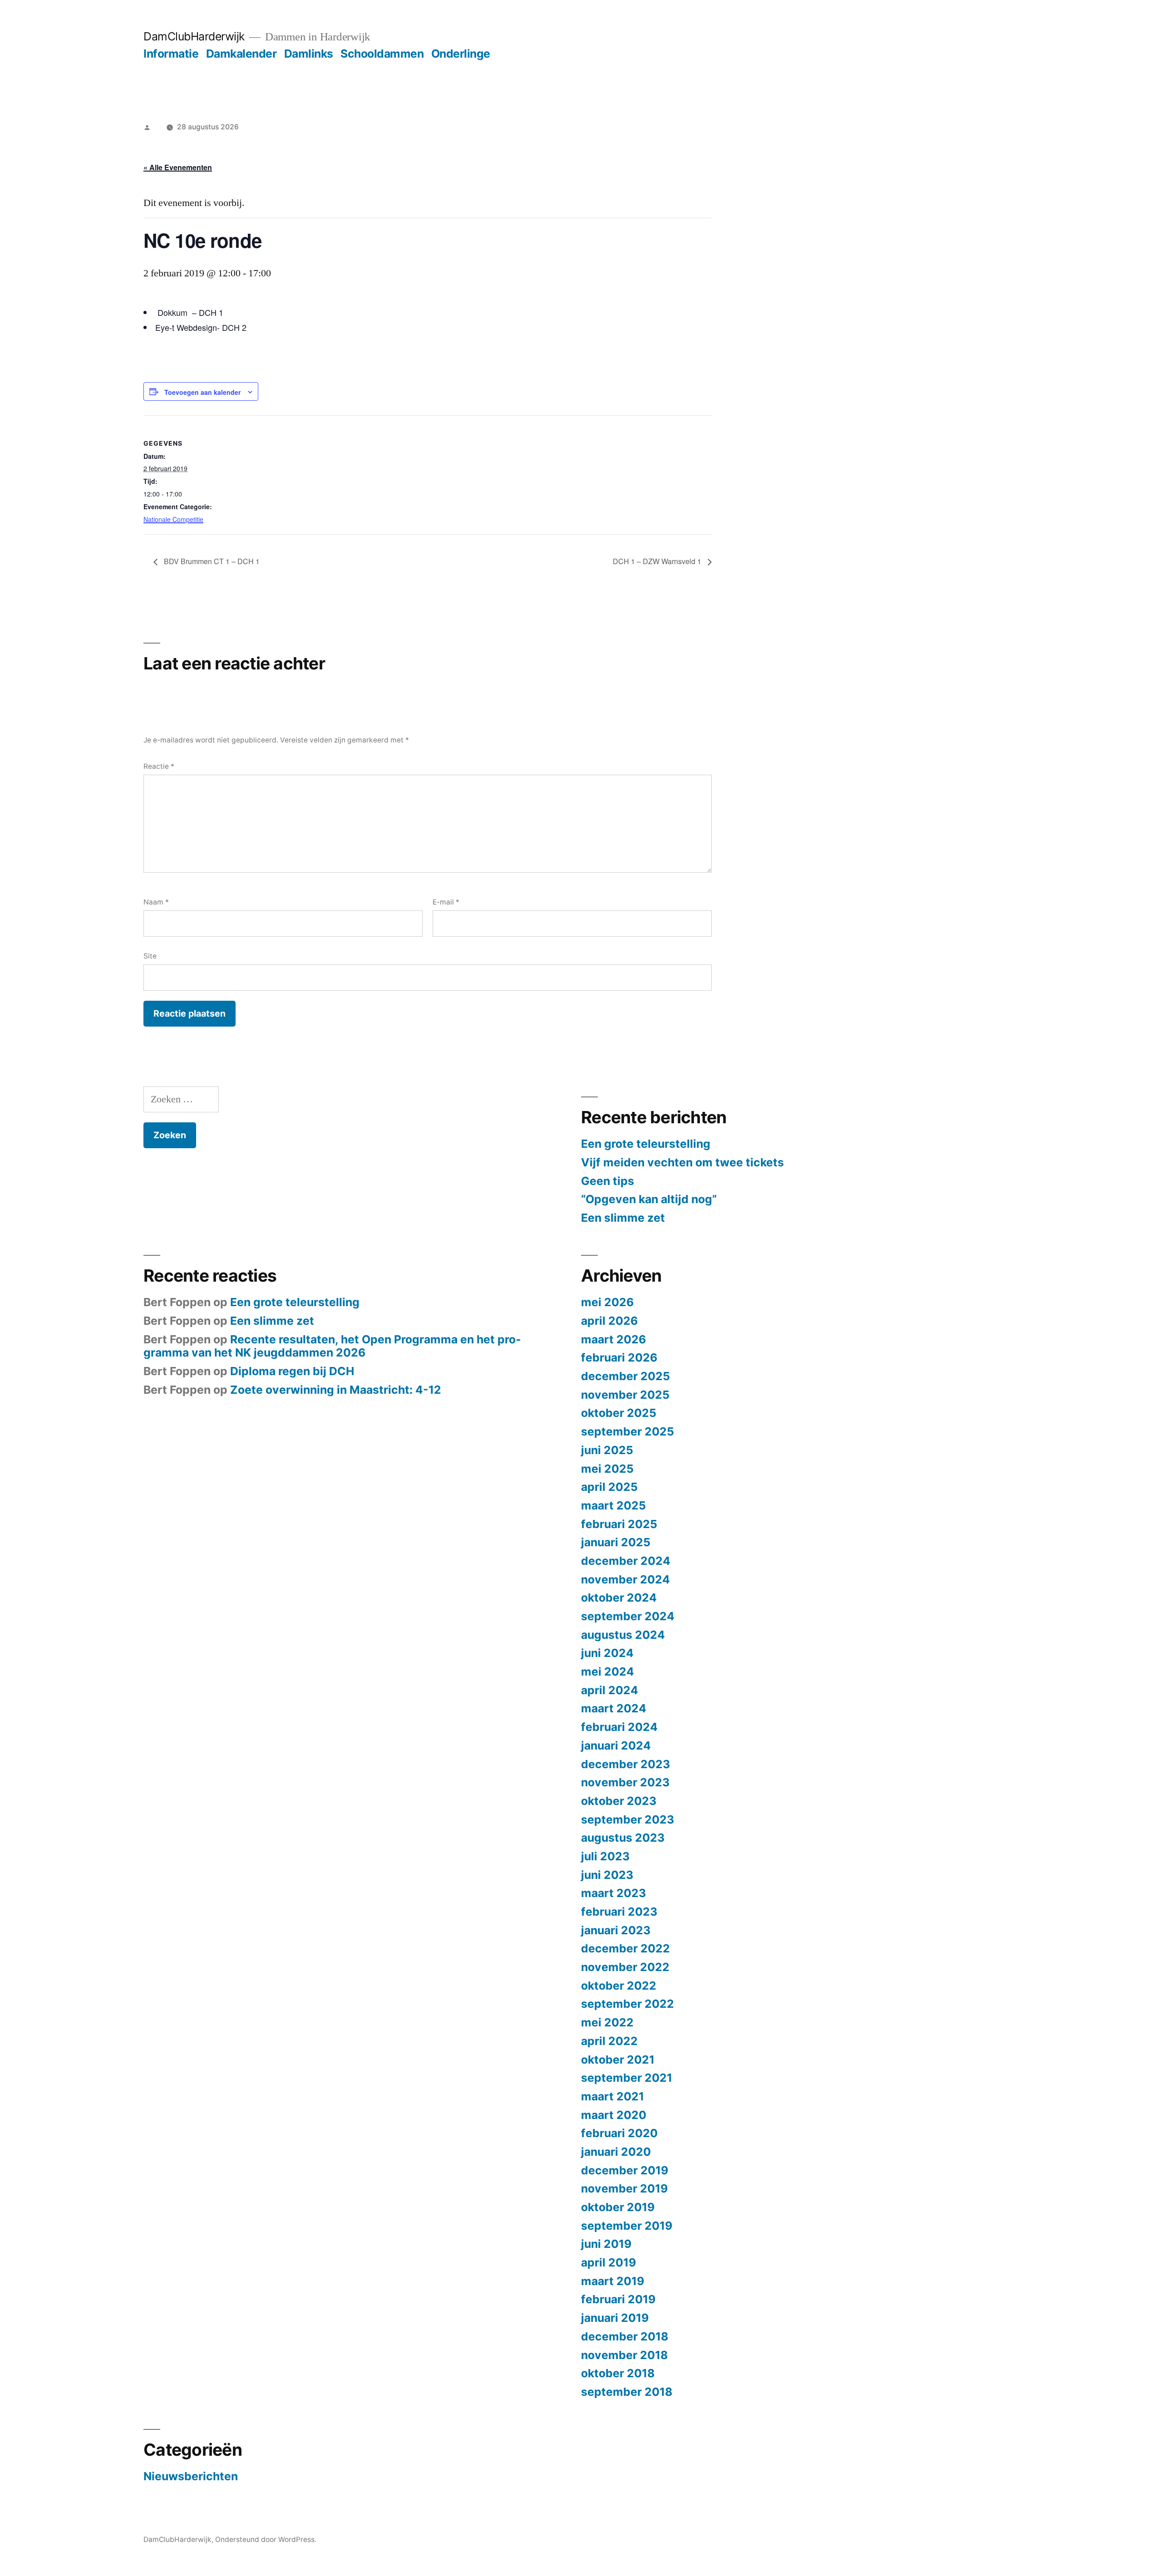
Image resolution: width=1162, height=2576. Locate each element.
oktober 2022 (619, 1986)
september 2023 (628, 1819)
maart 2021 (613, 2096)
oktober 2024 (619, 1598)
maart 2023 (613, 1893)
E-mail (446, 902)
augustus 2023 (623, 1838)
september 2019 (627, 2226)
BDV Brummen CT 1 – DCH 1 (211, 561)
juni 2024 (607, 1653)
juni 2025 (607, 1450)
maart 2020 (614, 2115)
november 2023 (625, 1782)
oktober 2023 (619, 1801)
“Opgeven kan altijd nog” (649, 1199)
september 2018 (627, 2392)
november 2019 (624, 2188)
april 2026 (609, 1321)
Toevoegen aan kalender (202, 392)
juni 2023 (607, 1875)
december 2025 (625, 1376)
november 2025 (625, 1395)
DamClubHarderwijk (194, 36)
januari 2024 (616, 1745)
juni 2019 (606, 2244)
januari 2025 (616, 1542)
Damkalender (241, 54)
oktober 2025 (619, 1413)
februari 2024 (619, 1727)
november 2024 (625, 1579)
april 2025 (609, 1487)
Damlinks (309, 54)
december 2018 (625, 2336)
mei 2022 (607, 2022)
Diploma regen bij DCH (292, 1371)
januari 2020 (616, 2152)
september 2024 (628, 1616)
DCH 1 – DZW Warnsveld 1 (658, 561)
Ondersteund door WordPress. (266, 2539)
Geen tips (608, 1181)
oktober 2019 (618, 2207)
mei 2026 (607, 1302)
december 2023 (625, 1764)
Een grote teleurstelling (646, 1144)
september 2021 (627, 2078)
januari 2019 (615, 2318)
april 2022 (609, 2041)
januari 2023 (616, 1930)
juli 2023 (605, 1856)
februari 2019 (618, 2299)
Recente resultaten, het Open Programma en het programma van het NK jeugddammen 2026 (332, 1346)
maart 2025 (613, 1505)
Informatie (171, 54)
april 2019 (608, 2262)
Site (150, 956)
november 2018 (624, 2355)
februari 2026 (619, 1357)
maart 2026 (613, 1339)
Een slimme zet (623, 1218)
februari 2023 (619, 1912)
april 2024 (610, 1690)
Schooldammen (382, 54)
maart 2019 (613, 2281)
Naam (156, 902)
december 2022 (625, 1948)
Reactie (159, 766)
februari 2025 (619, 1524)
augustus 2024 (623, 1635)
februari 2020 (619, 2133)
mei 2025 (607, 1469)
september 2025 (628, 1431)
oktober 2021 (618, 2060)
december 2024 (626, 1561)
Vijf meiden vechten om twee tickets (682, 1162)
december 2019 (625, 2170)
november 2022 (625, 1967)
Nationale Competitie (173, 519)
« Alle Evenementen (178, 167)
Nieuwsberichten (191, 2476)
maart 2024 (614, 1708)
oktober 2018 (618, 2373)
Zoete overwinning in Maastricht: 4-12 (336, 1390)
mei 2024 (608, 1671)
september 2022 (628, 2004)
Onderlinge (461, 54)
